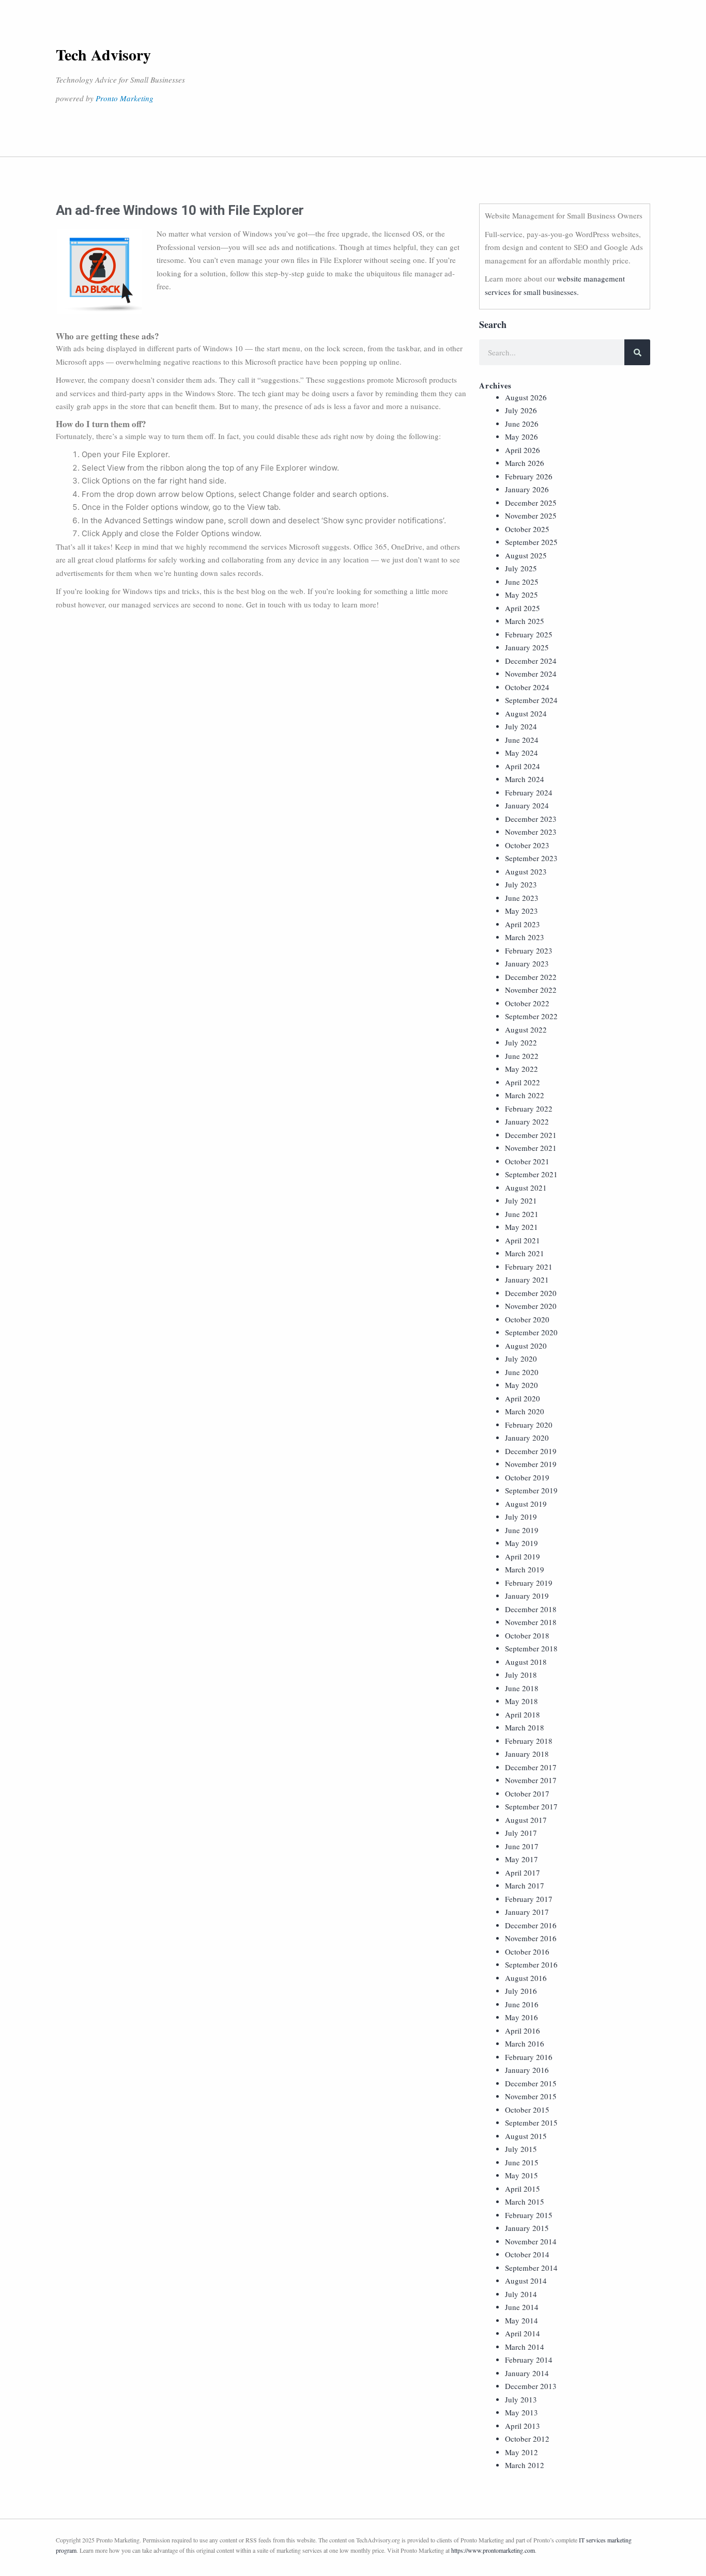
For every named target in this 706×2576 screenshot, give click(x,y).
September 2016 (531, 1964)
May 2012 (521, 2452)
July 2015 (521, 2149)
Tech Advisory (103, 54)
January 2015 (527, 2228)
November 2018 (531, 1622)
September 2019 (531, 1490)
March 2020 (525, 1411)
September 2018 (531, 1648)
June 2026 (522, 424)
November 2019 (531, 1464)
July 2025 (521, 568)
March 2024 (525, 779)
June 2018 (522, 1688)
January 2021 (527, 1279)
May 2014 (521, 2320)
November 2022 (531, 990)
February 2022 (529, 1109)
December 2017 (531, 1767)
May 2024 (521, 753)
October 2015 (527, 2110)
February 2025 (529, 634)
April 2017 (523, 1872)
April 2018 (523, 1714)
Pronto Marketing (125, 98)
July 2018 (521, 1675)
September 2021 (531, 1174)
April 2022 (523, 1082)
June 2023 (522, 898)
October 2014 (527, 2254)
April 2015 (523, 2189)
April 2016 (523, 2031)
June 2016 (522, 2004)
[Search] (637, 352)
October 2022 (527, 1003)
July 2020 (521, 1359)
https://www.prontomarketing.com (493, 2550)
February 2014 (529, 2360)
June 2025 (522, 582)
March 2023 (525, 937)
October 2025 (527, 529)
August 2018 (526, 1662)
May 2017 (521, 1859)
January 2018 (527, 1754)
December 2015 (531, 2083)
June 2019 (522, 1530)
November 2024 (531, 674)
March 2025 (525, 621)
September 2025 (531, 542)
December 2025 (531, 503)
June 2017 (522, 1846)
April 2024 (523, 766)
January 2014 (527, 2373)
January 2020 (527, 1438)
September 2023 (531, 858)
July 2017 (521, 1833)
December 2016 (531, 1925)
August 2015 (526, 2136)
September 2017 (531, 1806)
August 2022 (526, 1029)
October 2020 (527, 1319)
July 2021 (521, 1200)
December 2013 (531, 2386)
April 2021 (523, 1240)
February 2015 (529, 2215)
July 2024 (521, 726)
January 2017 (527, 1912)
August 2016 (526, 1978)
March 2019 (525, 1569)
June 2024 (522, 740)
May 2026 (521, 436)
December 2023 (531, 819)
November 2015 (531, 2096)
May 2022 (521, 1069)
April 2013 (523, 2426)
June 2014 (522, 2307)
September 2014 (531, 2268)
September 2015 (531, 2122)
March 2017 (525, 1885)
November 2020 (531, 1306)
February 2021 (529, 1267)
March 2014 (525, 2347)
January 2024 (527, 805)
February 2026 (529, 476)
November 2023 (531, 832)
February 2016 (529, 2057)
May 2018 (521, 1701)
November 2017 (531, 1780)
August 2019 (526, 1504)
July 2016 (521, 1991)
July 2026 (521, 410)
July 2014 (521, 2294)
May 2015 (521, 2175)
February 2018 (529, 1741)
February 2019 (529, 1583)
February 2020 (529, 1425)
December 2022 (531, 977)
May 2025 (521, 595)
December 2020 (531, 1293)
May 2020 (521, 1385)
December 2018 (531, 1609)
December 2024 (531, 661)
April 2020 (523, 1398)
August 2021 (526, 1188)
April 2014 (523, 2333)
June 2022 (522, 1056)
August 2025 (526, 555)
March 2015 (525, 2202)
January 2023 (527, 963)
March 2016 (525, 2043)
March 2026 (525, 463)
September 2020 (531, 1332)
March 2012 (525, 2465)
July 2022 (521, 1042)
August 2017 (526, 1820)
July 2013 (521, 2399)
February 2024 (529, 792)
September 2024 (531, 700)
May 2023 (521, 911)
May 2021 (521, 1227)
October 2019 (527, 1477)
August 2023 (526, 871)
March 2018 (525, 1727)
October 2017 (527, 1793)
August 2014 (526, 2281)
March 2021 (525, 1253)
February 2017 (529, 1899)
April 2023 (523, 924)
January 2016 (527, 2070)
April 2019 (523, 1556)
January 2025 (527, 647)
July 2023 (521, 884)
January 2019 (527, 1596)
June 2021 (522, 1214)
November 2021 (531, 1148)
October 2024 (527, 687)
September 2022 (531, 1016)
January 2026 (527, 489)
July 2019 (521, 1517)
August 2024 (526, 713)
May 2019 (521, 1543)
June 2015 (522, 2162)
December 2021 (531, 1135)
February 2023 (529, 950)
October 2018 (527, 1635)
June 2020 (522, 1372)
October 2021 (527, 1161)
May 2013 (521, 2412)
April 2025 (523, 608)
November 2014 (531, 2241)
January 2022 (527, 1121)
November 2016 (531, 1938)
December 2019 (531, 1451)
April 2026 (523, 450)
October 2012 (527, 2439)
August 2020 (526, 1346)
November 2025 (531, 516)
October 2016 (527, 1951)
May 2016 (521, 2017)
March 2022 (525, 1095)
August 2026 (526, 397)
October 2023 (527, 845)
